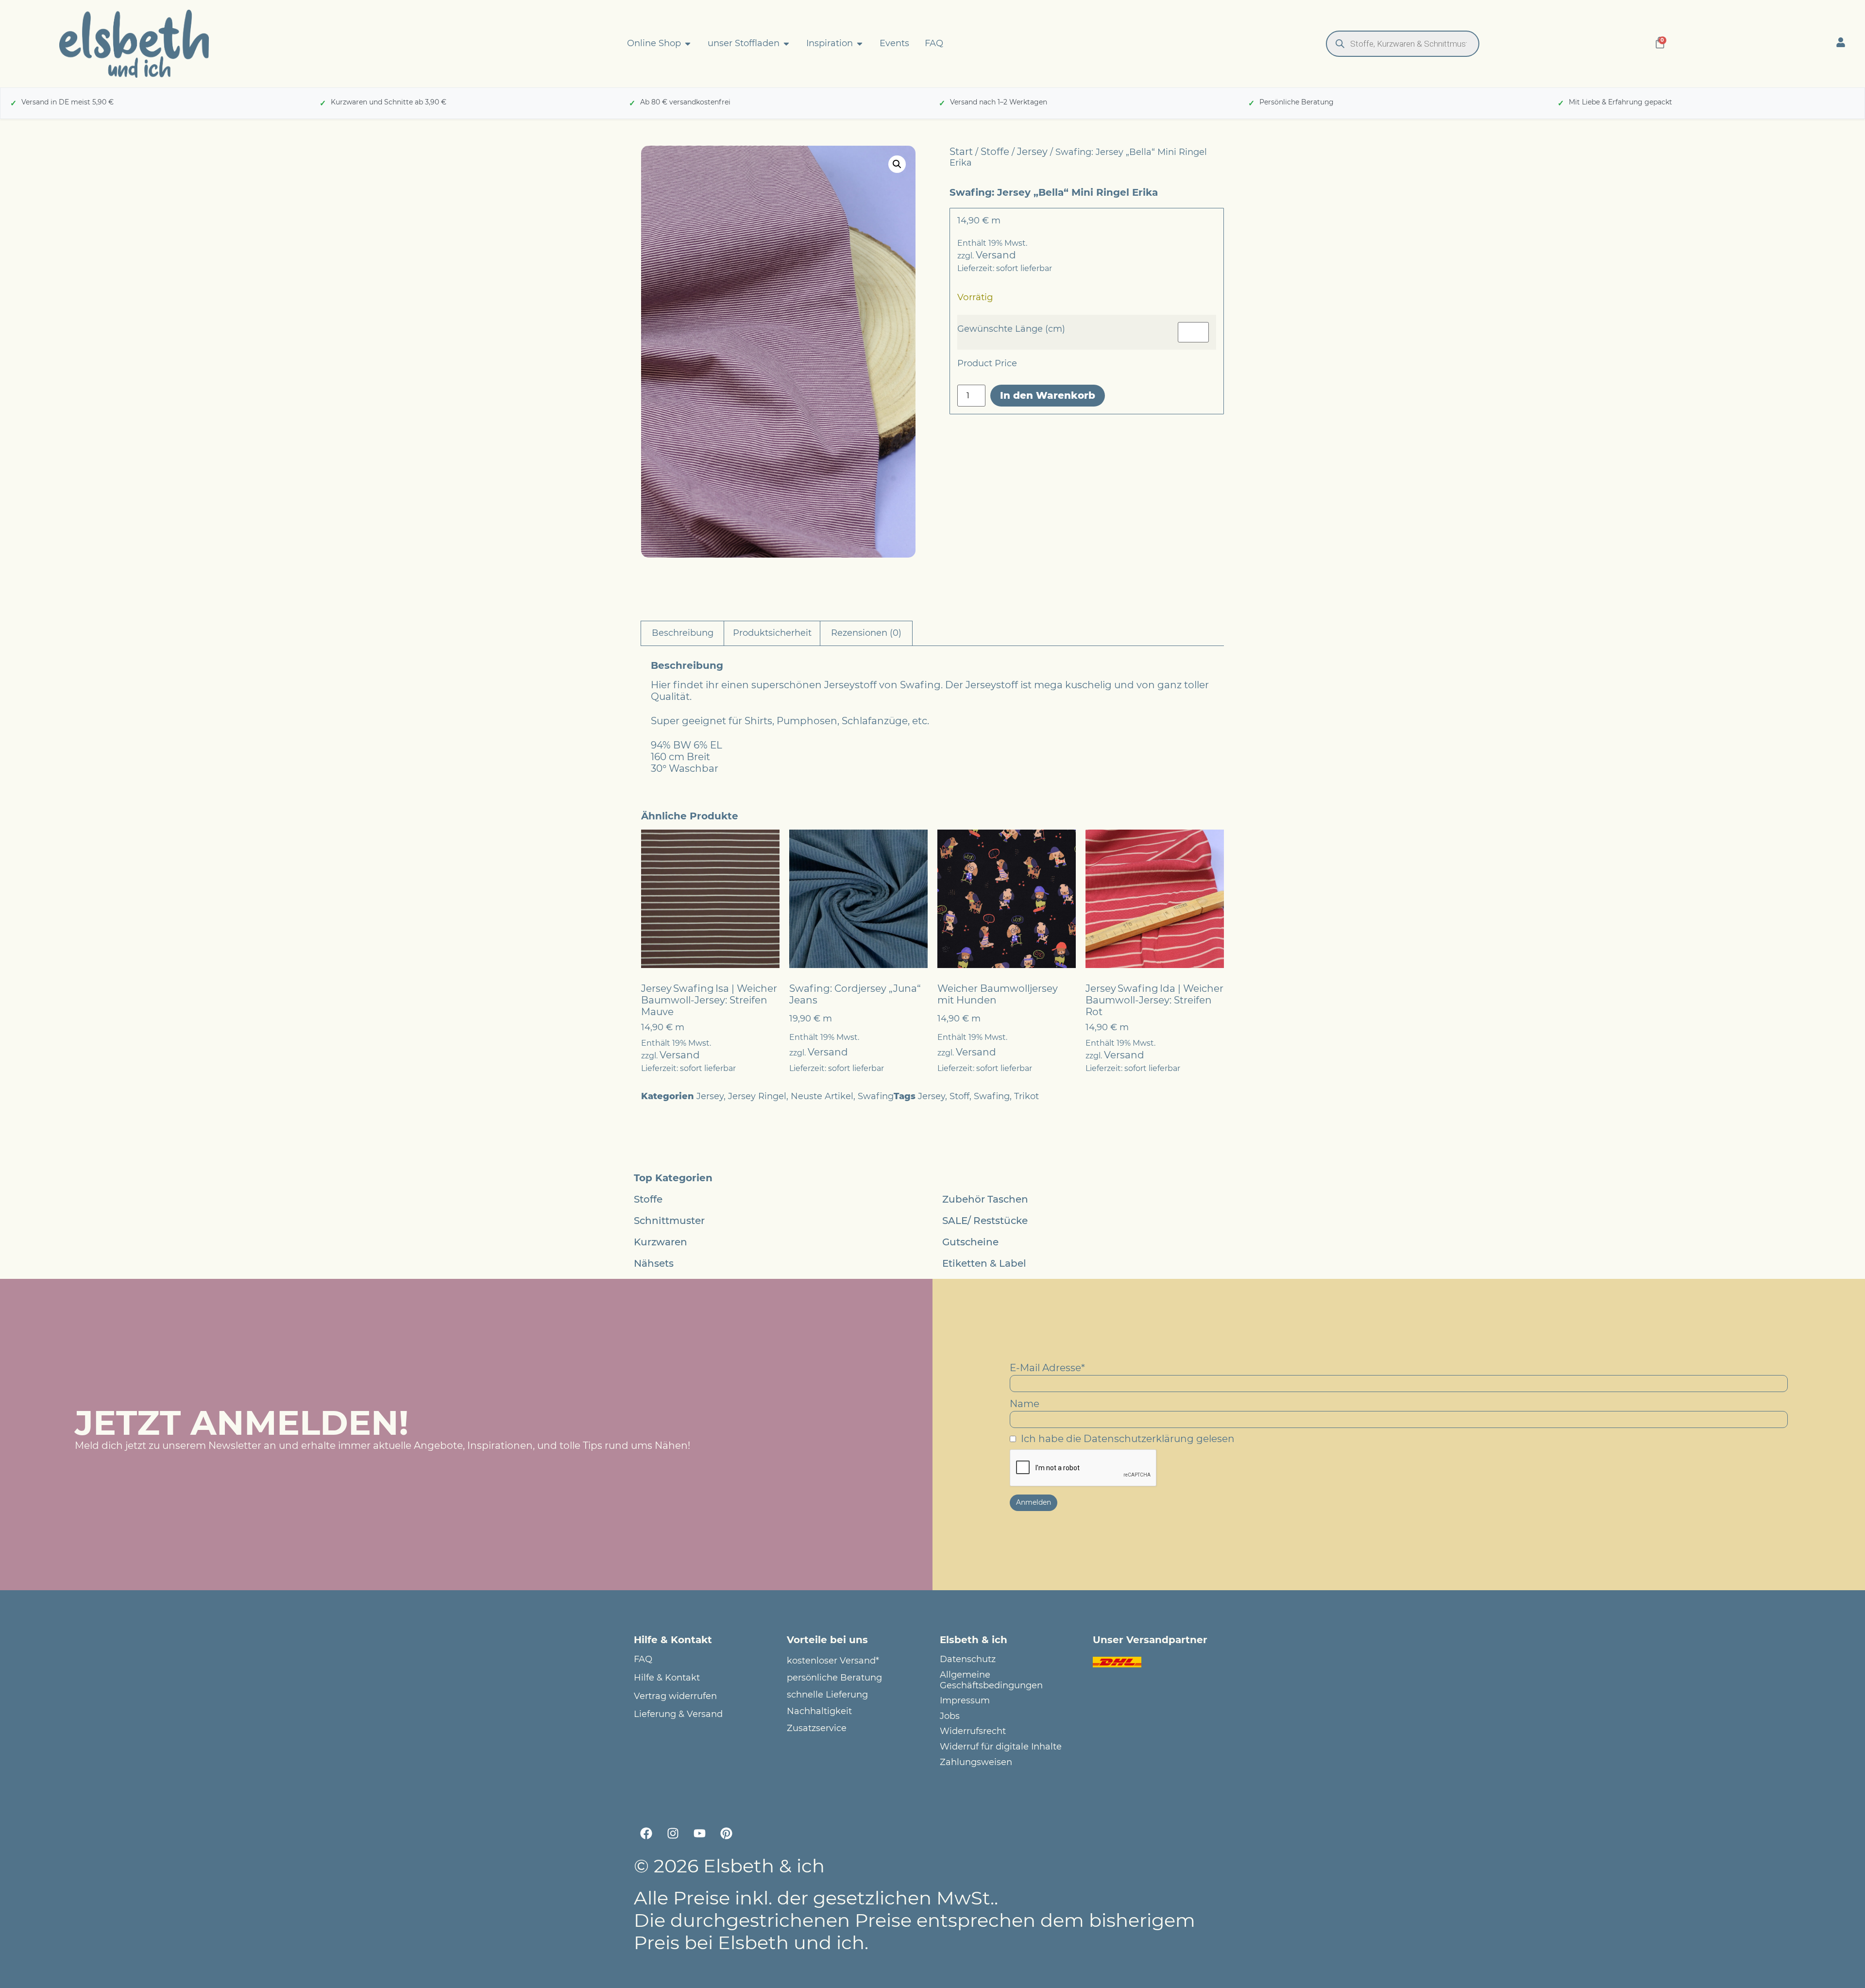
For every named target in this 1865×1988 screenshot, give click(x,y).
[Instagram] (673, 1833)
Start (961, 152)
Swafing (876, 1096)
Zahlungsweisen (976, 1762)
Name (1025, 1404)
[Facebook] (646, 1833)
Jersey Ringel (757, 1096)
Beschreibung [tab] (683, 633)
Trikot (1026, 1096)
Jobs (950, 1716)
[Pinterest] (726, 1833)
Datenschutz (968, 1659)
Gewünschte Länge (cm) (1011, 329)
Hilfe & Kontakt (667, 1678)
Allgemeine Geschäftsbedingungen (991, 1680)
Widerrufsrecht (973, 1731)
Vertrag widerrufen (675, 1696)
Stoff (959, 1096)
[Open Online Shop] (688, 44)
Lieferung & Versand (678, 1714)
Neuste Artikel (822, 1096)
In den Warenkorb (1048, 395)
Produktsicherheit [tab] (772, 633)
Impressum (965, 1701)
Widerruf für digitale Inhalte (1001, 1747)
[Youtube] (699, 1833)
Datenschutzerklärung (1139, 1439)
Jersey (1032, 152)
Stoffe (995, 152)
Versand (996, 255)
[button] (897, 164)
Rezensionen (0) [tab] (866, 633)
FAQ (643, 1659)
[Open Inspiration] (860, 44)
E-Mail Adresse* (1047, 1368)
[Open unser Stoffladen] (786, 44)
